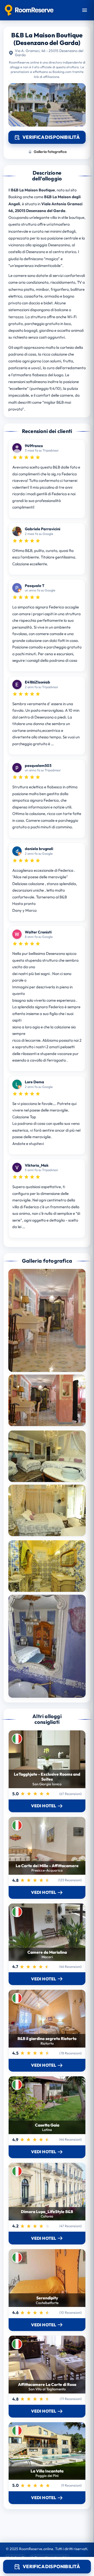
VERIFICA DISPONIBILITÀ (51, 2566)
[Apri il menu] (85, 10)
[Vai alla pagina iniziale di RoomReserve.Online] (29, 10)
